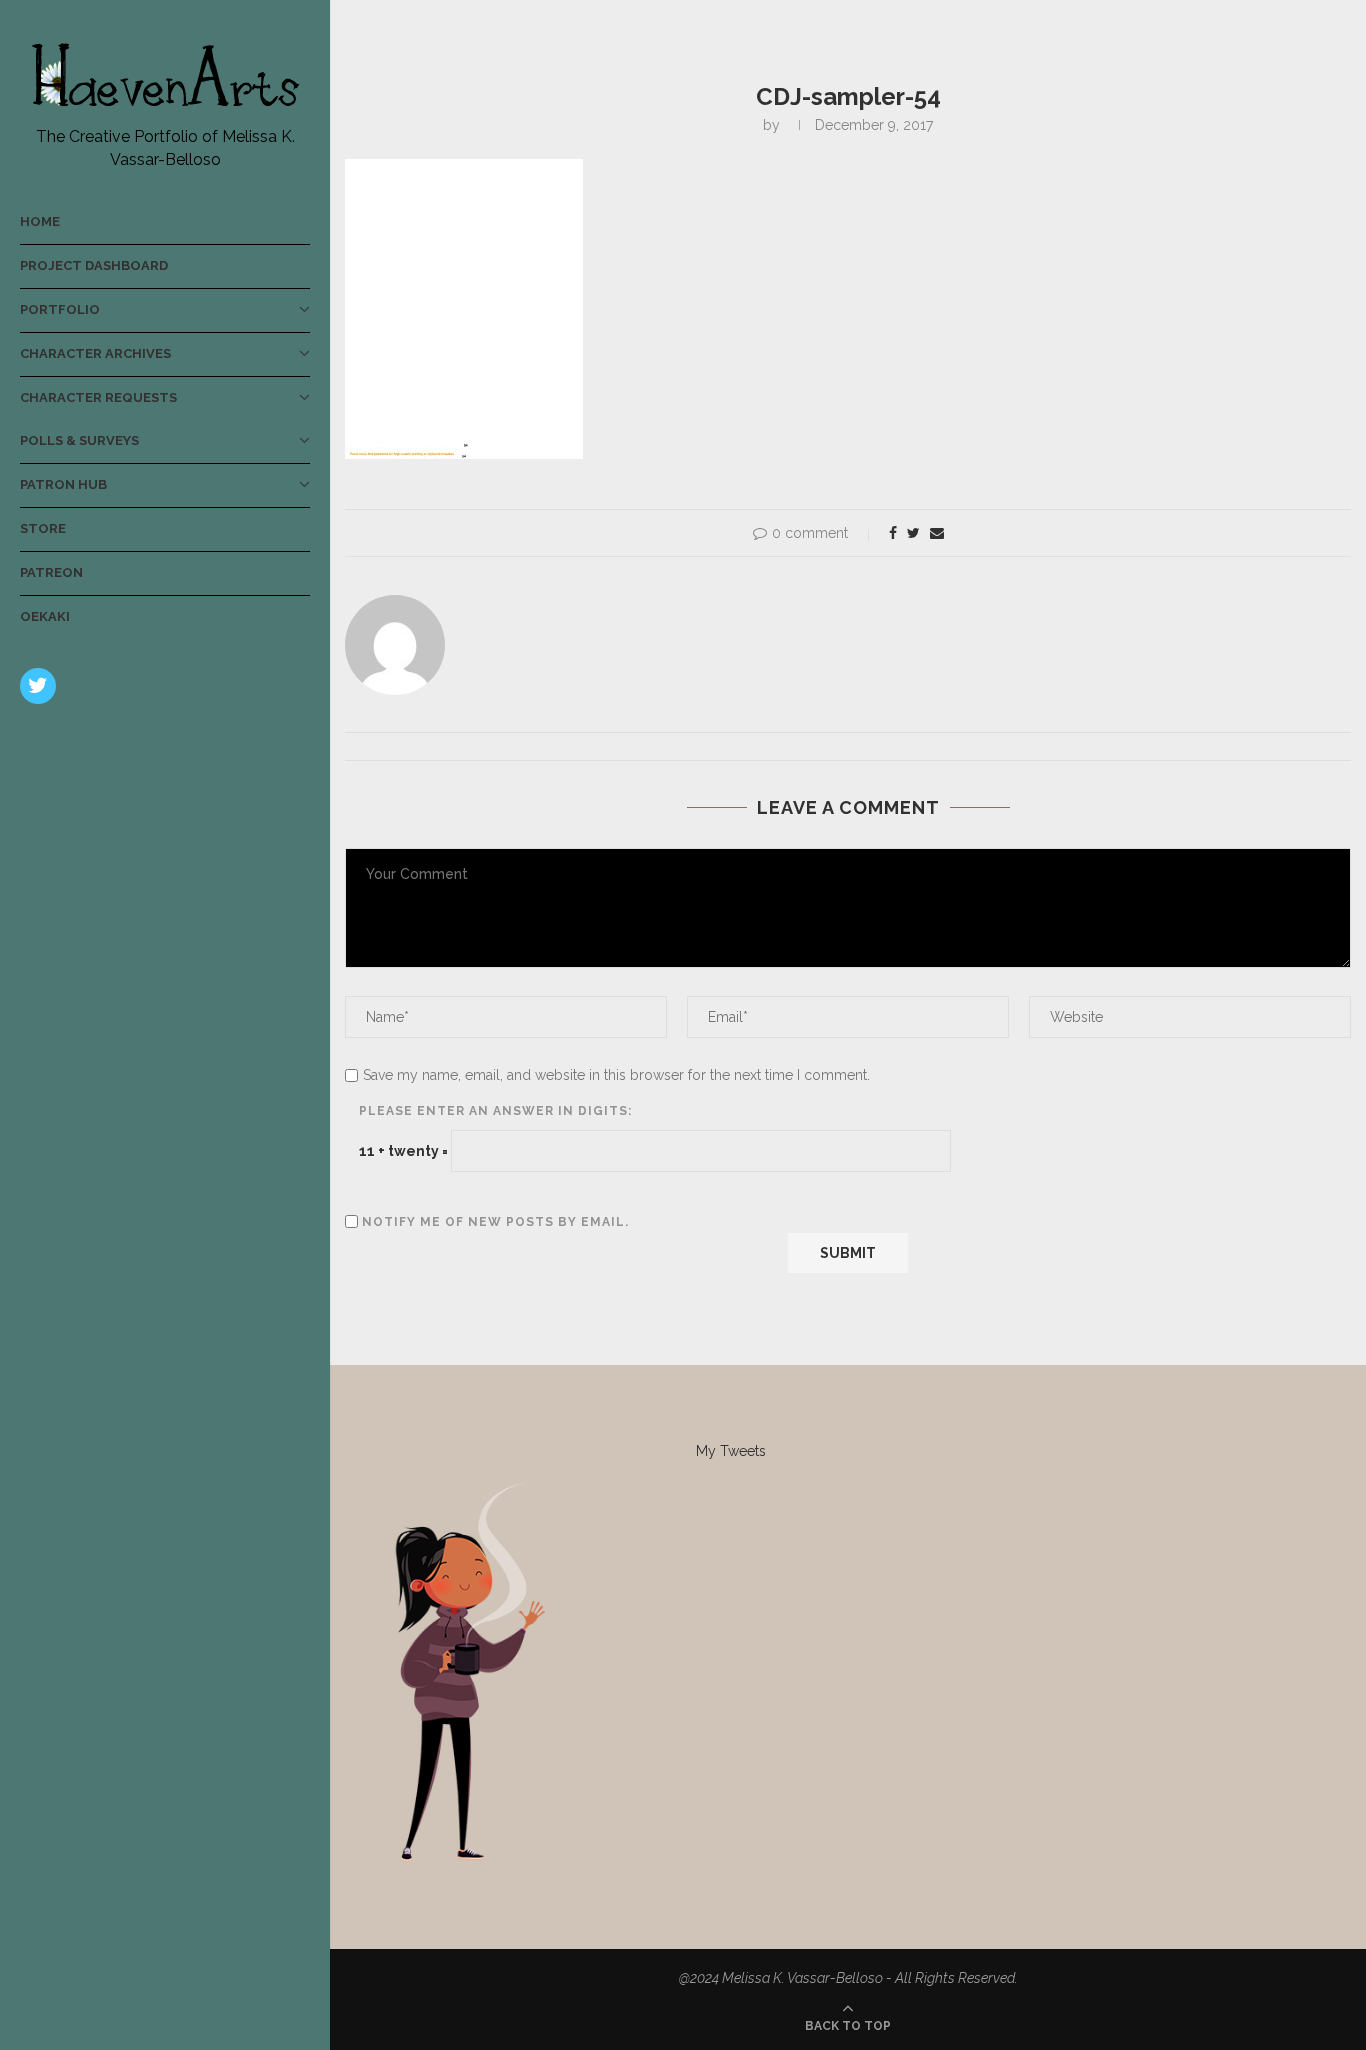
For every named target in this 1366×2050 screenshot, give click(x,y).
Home (40, 221)
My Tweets (731, 1451)
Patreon (51, 572)
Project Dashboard (94, 265)
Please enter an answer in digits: (495, 1111)
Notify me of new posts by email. (495, 1222)
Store (43, 528)
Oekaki (45, 616)
